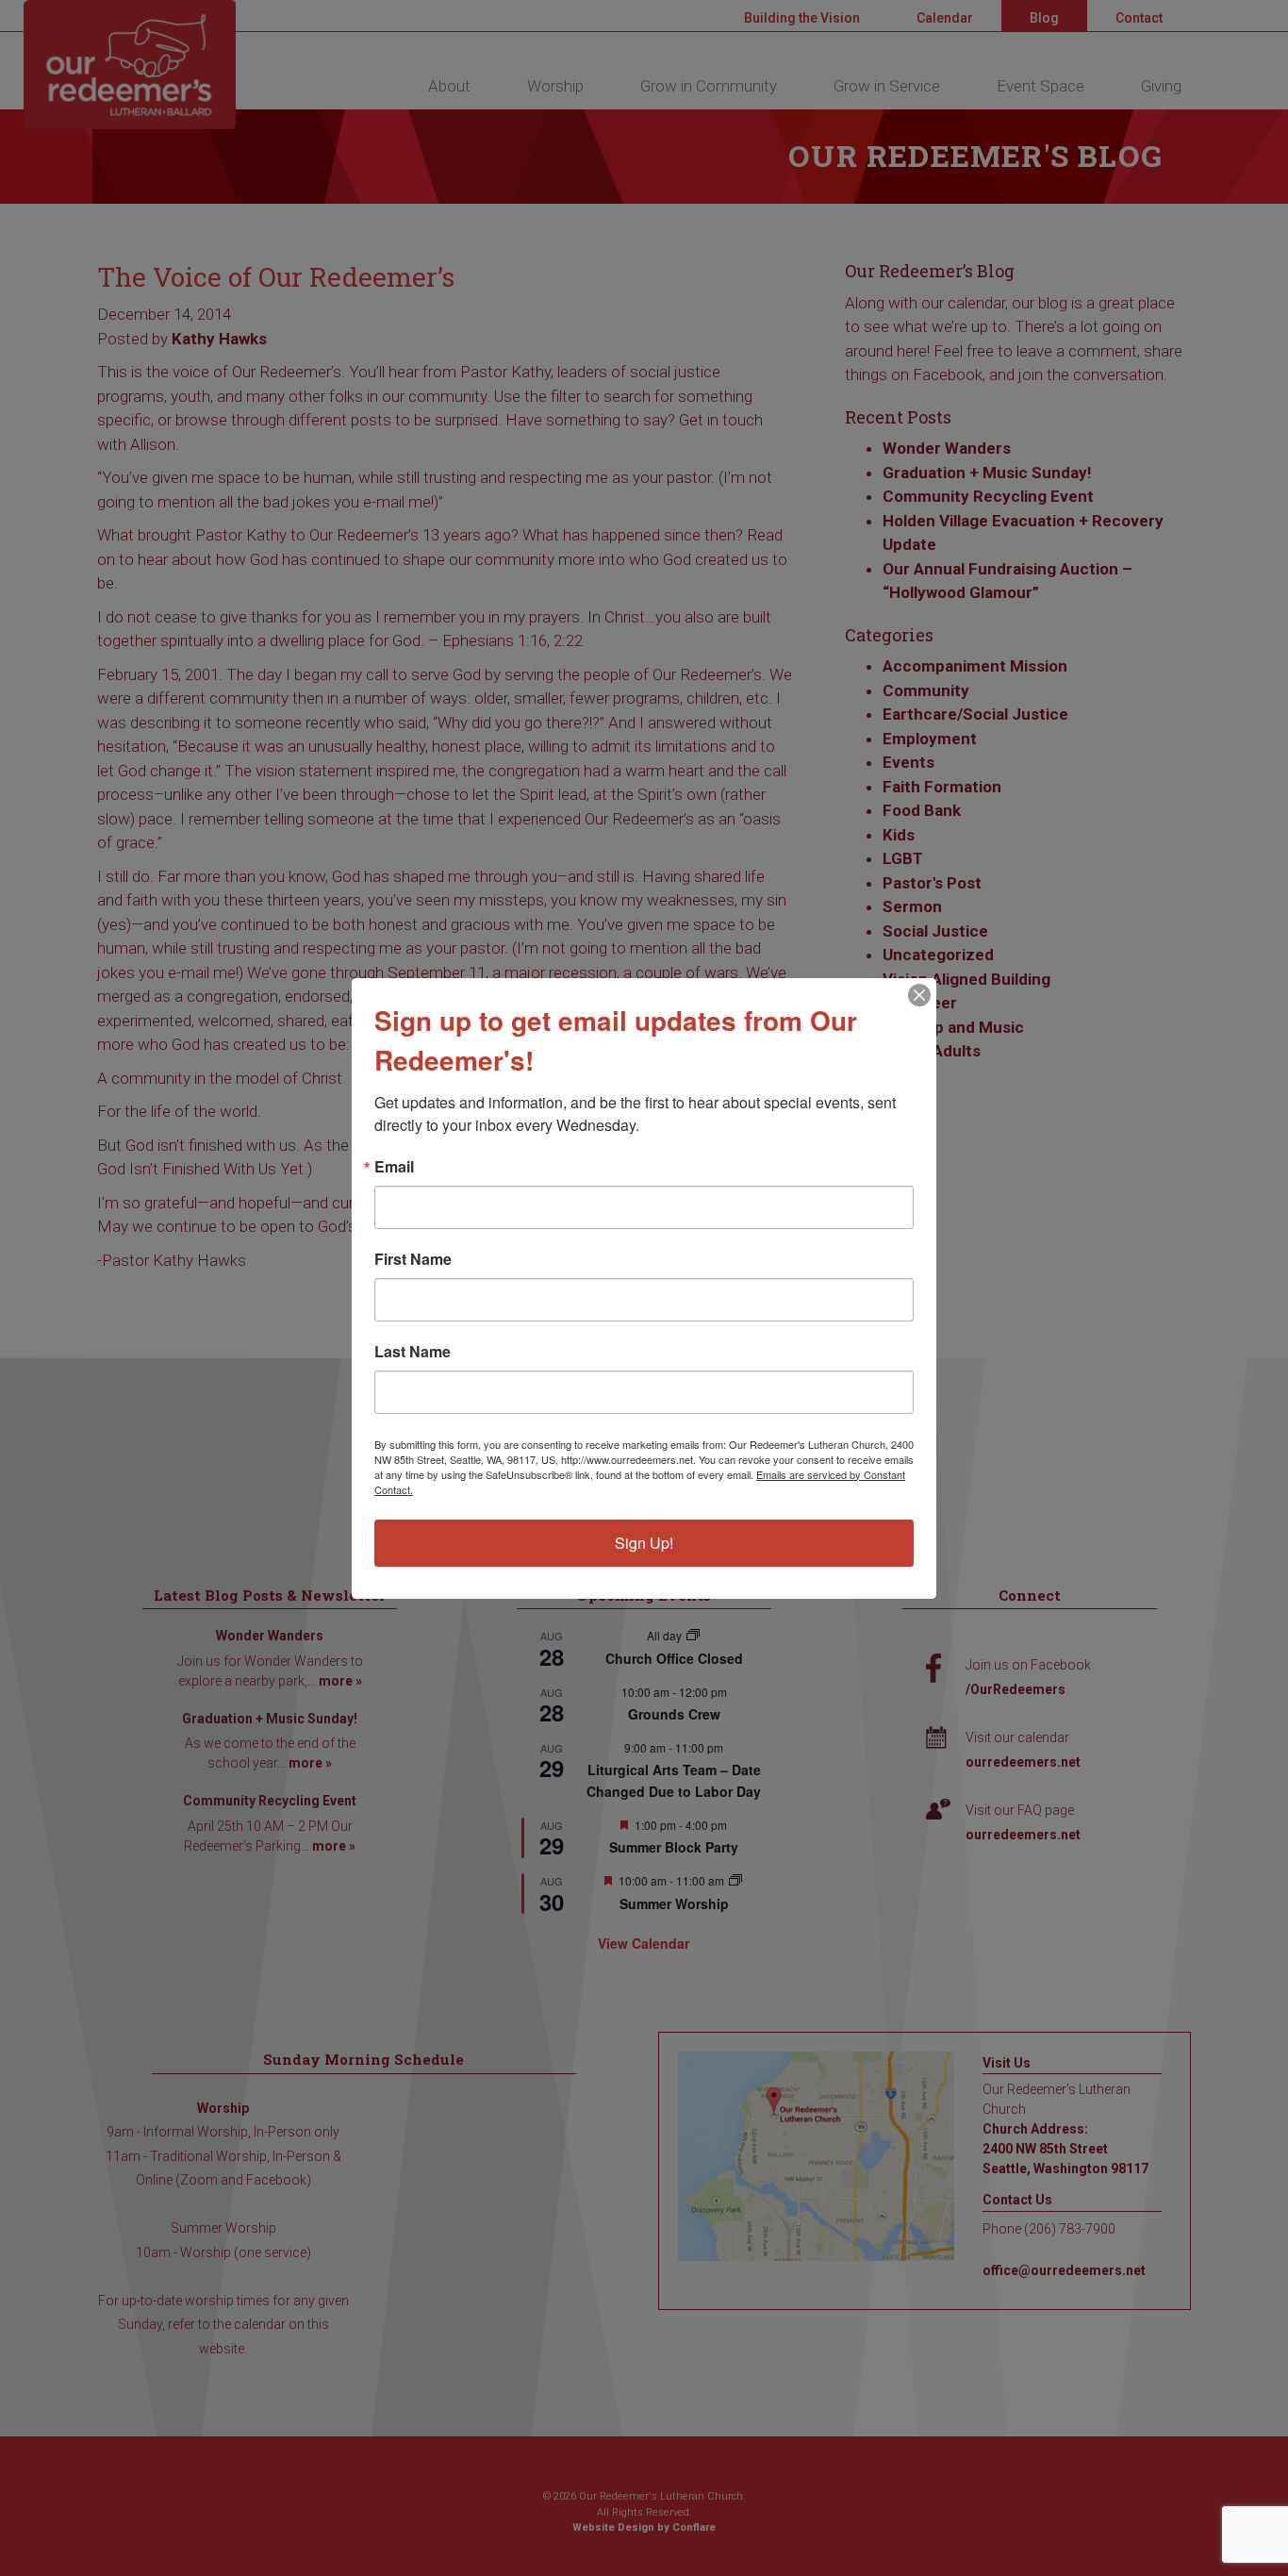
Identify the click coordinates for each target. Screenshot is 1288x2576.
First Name (413, 1259)
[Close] (919, 995)
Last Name (413, 1352)
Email (394, 1167)
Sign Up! (644, 1543)
